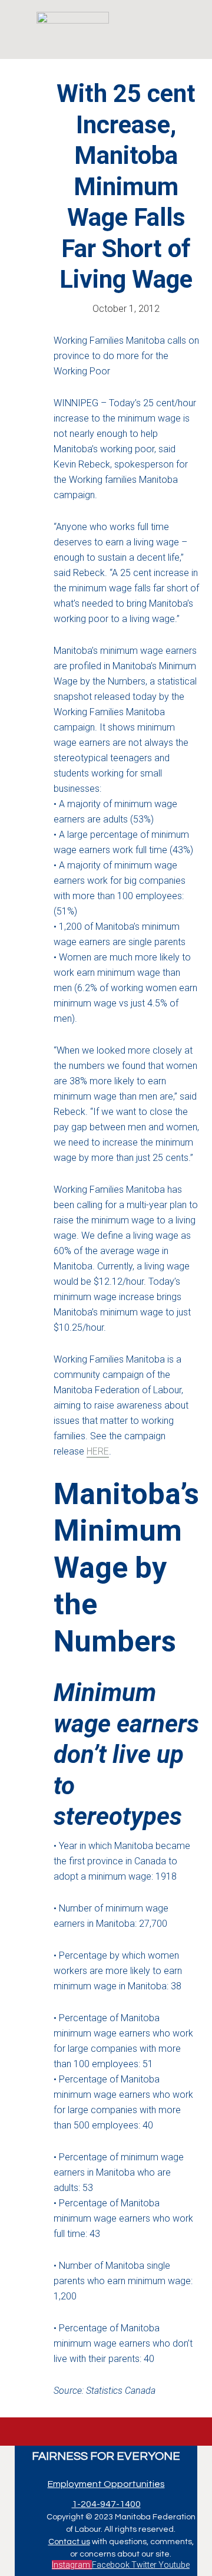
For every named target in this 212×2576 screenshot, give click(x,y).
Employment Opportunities (106, 2484)
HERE (98, 1451)
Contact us (69, 2542)
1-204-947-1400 (106, 2504)
